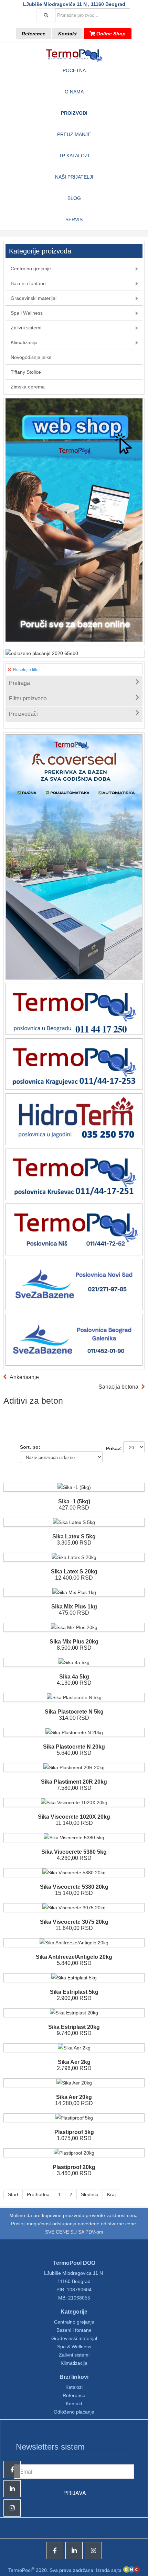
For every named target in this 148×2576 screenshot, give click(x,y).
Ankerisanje (24, 1377)
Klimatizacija (74, 2363)
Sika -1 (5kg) (74, 1501)
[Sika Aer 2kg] (74, 2048)
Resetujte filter (26, 670)
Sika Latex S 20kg (74, 1572)
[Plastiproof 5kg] (74, 2118)
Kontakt (67, 34)
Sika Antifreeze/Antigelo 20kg (74, 1957)
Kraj (111, 2194)
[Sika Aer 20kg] (74, 2083)
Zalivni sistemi (74, 2355)
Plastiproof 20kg (74, 2167)
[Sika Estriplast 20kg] (74, 2013)
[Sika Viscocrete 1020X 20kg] (74, 1803)
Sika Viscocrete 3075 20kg (74, 1922)
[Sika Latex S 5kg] (74, 1522)
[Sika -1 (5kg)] (74, 1487)
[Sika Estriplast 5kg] (74, 1978)
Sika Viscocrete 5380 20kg (74, 1887)
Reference (34, 34)
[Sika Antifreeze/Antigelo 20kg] (74, 1943)
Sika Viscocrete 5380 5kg (74, 1852)
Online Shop (110, 34)
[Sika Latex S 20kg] (74, 1557)
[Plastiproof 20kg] (74, 2153)
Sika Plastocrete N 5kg (74, 1712)
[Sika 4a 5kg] (74, 1662)
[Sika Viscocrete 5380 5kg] (74, 1838)
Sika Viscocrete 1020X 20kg (74, 1817)
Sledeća (90, 2194)
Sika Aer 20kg (74, 2097)
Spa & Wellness (74, 2347)
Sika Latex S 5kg (74, 1536)
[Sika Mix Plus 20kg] (74, 1627)
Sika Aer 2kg (74, 2062)
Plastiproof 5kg (74, 2132)
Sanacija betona (118, 1387)
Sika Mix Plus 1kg (74, 1607)
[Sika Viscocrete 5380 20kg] (74, 1873)
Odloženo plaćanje (74, 2412)
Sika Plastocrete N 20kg (74, 1747)
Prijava (74, 2493)
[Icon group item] (55, 2551)
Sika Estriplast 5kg (74, 1992)
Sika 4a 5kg (74, 1677)
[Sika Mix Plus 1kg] (74, 1592)
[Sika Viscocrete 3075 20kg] (74, 1908)
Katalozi (74, 2387)
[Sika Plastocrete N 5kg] (74, 1697)
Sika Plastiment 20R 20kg (74, 1782)
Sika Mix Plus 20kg (74, 1642)
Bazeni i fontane (74, 2330)
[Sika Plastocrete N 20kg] (74, 1732)
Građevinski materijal (74, 2338)
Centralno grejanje (74, 2322)
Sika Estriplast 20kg (74, 2027)
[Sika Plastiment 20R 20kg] (74, 1767)
